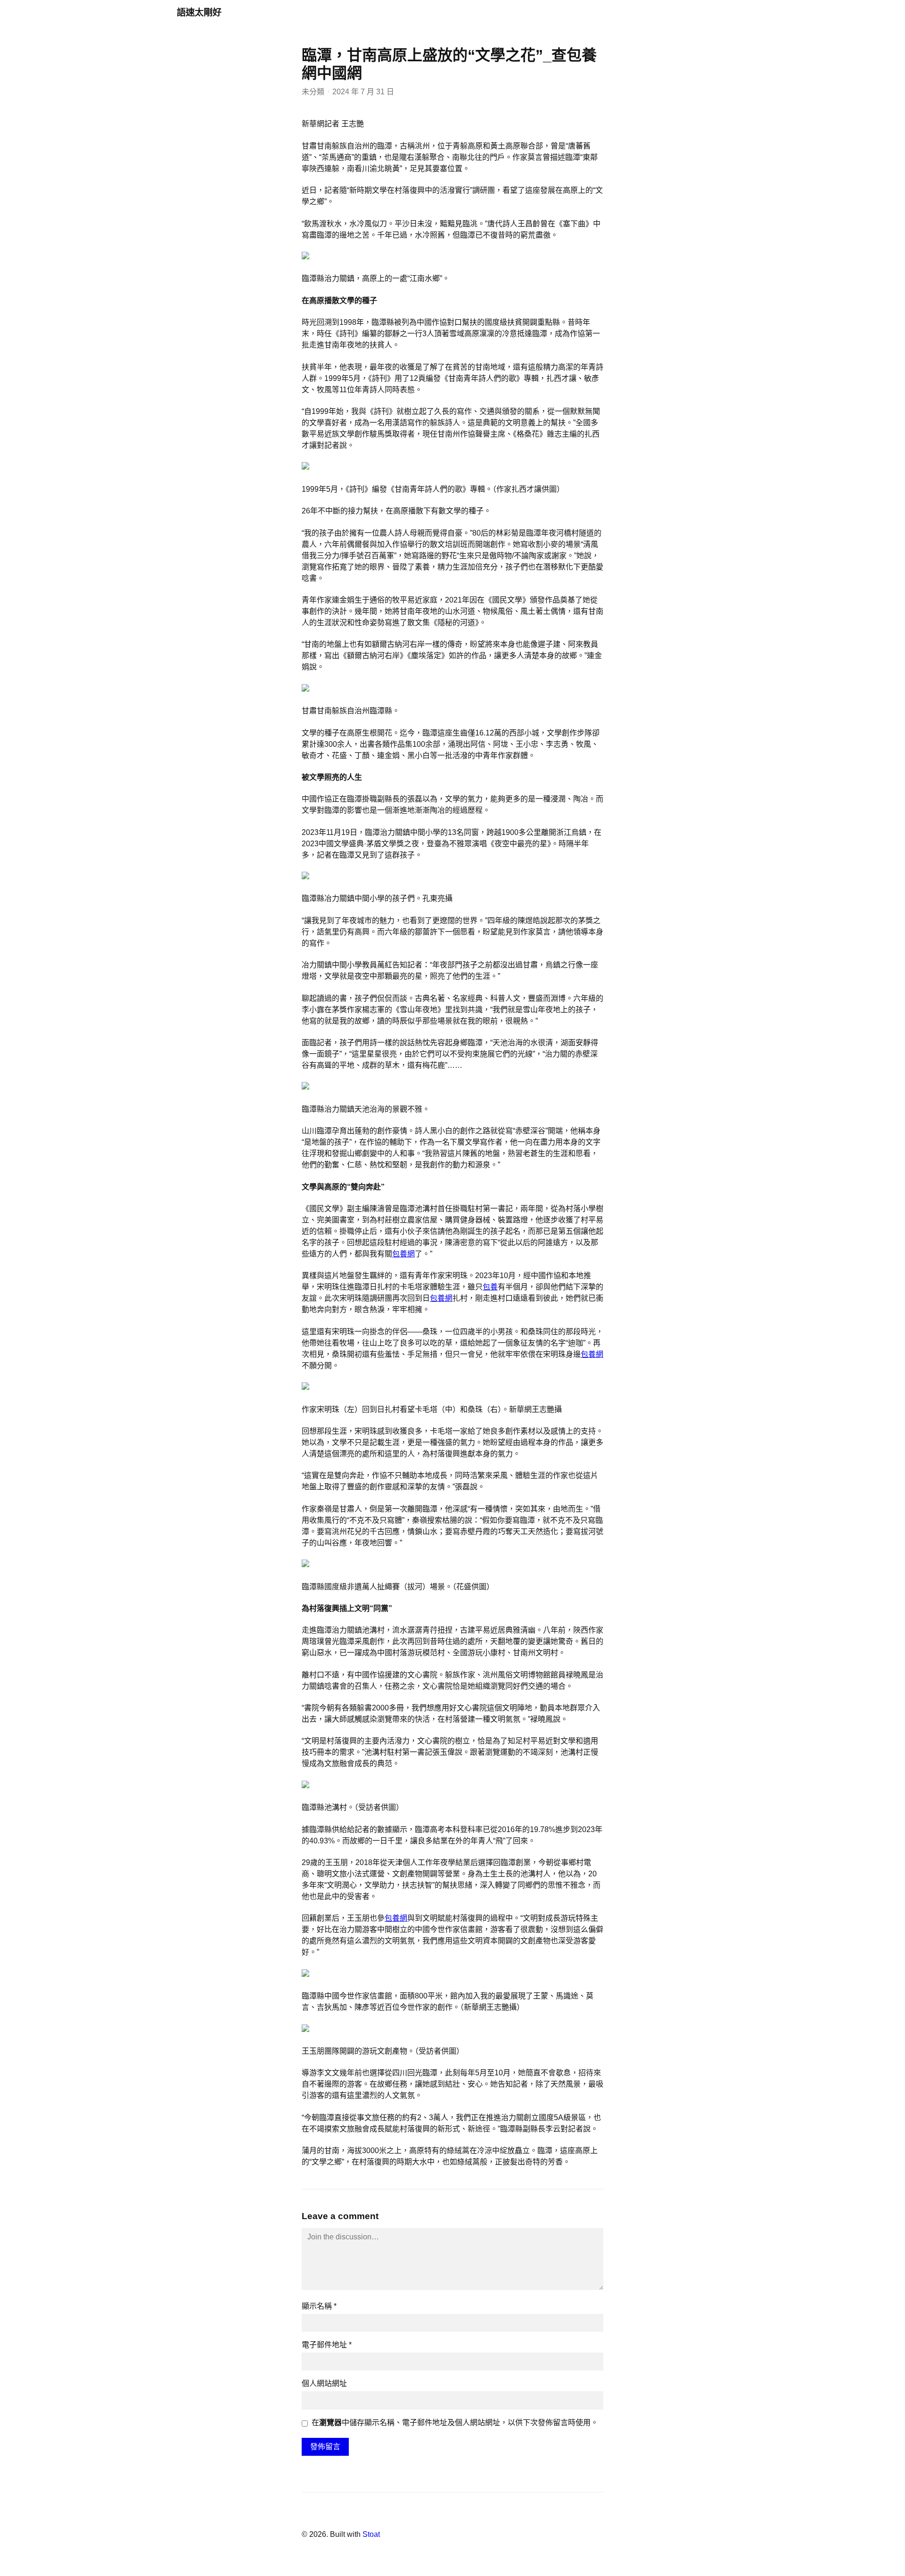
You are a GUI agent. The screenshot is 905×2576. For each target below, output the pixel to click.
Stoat (371, 2534)
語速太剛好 (199, 12)
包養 (490, 1287)
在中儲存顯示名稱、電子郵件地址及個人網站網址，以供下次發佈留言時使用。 (455, 2423)
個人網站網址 (324, 2383)
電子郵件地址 (327, 2345)
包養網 (403, 1254)
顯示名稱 (319, 2306)
